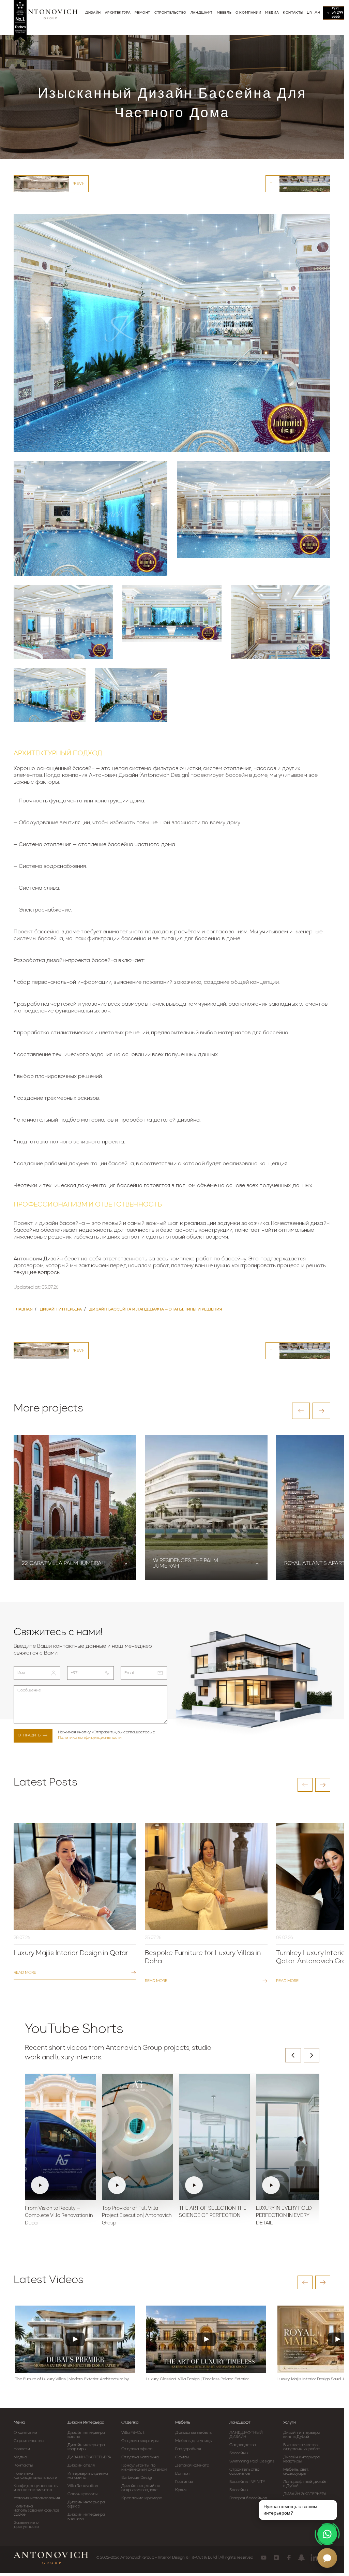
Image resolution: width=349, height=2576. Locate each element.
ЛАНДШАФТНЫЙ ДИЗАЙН (246, 2435)
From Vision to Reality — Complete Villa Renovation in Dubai (59, 2216)
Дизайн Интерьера (86, 2423)
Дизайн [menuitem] (93, 13)
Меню (19, 2423)
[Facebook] (289, 2558)
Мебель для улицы (194, 2441)
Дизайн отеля (81, 2466)
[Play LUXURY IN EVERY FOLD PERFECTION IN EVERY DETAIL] (291, 2137)
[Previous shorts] (293, 2055)
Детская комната (192, 2466)
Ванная (182, 2474)
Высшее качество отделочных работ (302, 2447)
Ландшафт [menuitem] (202, 13)
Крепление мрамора (142, 2498)
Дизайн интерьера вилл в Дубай (302, 2435)
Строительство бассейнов (244, 2472)
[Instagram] (276, 2558)
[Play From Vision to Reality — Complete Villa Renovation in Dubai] (60, 2137)
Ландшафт (240, 2423)
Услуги (290, 2423)
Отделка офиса (137, 2449)
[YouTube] (264, 2558)
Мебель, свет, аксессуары (296, 2472)
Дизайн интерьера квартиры (86, 2447)
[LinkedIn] (314, 2558)
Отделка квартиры (140, 2441)
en (310, 13)
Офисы (182, 2457)
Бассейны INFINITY (247, 2482)
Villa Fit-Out (133, 2433)
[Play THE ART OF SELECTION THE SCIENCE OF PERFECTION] (214, 2137)
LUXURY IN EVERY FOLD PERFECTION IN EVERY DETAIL (284, 2216)
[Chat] (327, 2558)
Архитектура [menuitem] (118, 13)
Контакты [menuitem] (293, 13)
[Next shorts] (312, 2055)
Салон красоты (82, 2494)
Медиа (20, 2457)
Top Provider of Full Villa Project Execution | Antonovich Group (137, 2216)
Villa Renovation (83, 2486)
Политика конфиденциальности (90, 1738)
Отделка (130, 2423)
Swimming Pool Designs (252, 2461)
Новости (22, 2449)
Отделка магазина (140, 2457)
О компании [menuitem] (248, 13)
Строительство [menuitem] (170, 13)
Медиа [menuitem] (272, 13)
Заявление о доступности (26, 2525)
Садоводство (243, 2445)
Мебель (183, 2423)
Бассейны (239, 2453)
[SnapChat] (301, 2558)
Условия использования (37, 2498)
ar (317, 13)
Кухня (181, 2490)
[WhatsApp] (327, 2534)
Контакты (23, 2466)
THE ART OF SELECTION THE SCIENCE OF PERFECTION (213, 2212)
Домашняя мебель (193, 2433)
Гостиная (184, 2482)
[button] (301, 1411)
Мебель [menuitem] (224, 13)
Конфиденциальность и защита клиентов (36, 2488)
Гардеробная (188, 2449)
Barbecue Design (137, 2478)
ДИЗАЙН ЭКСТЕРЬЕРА (89, 2457)
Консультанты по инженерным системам (144, 2468)
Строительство (29, 2441)
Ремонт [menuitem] (142, 13)
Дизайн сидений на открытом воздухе (141, 2488)
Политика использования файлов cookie (36, 2511)
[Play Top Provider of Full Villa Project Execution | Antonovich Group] (137, 2137)
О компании (25, 2433)
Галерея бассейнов (248, 2498)
